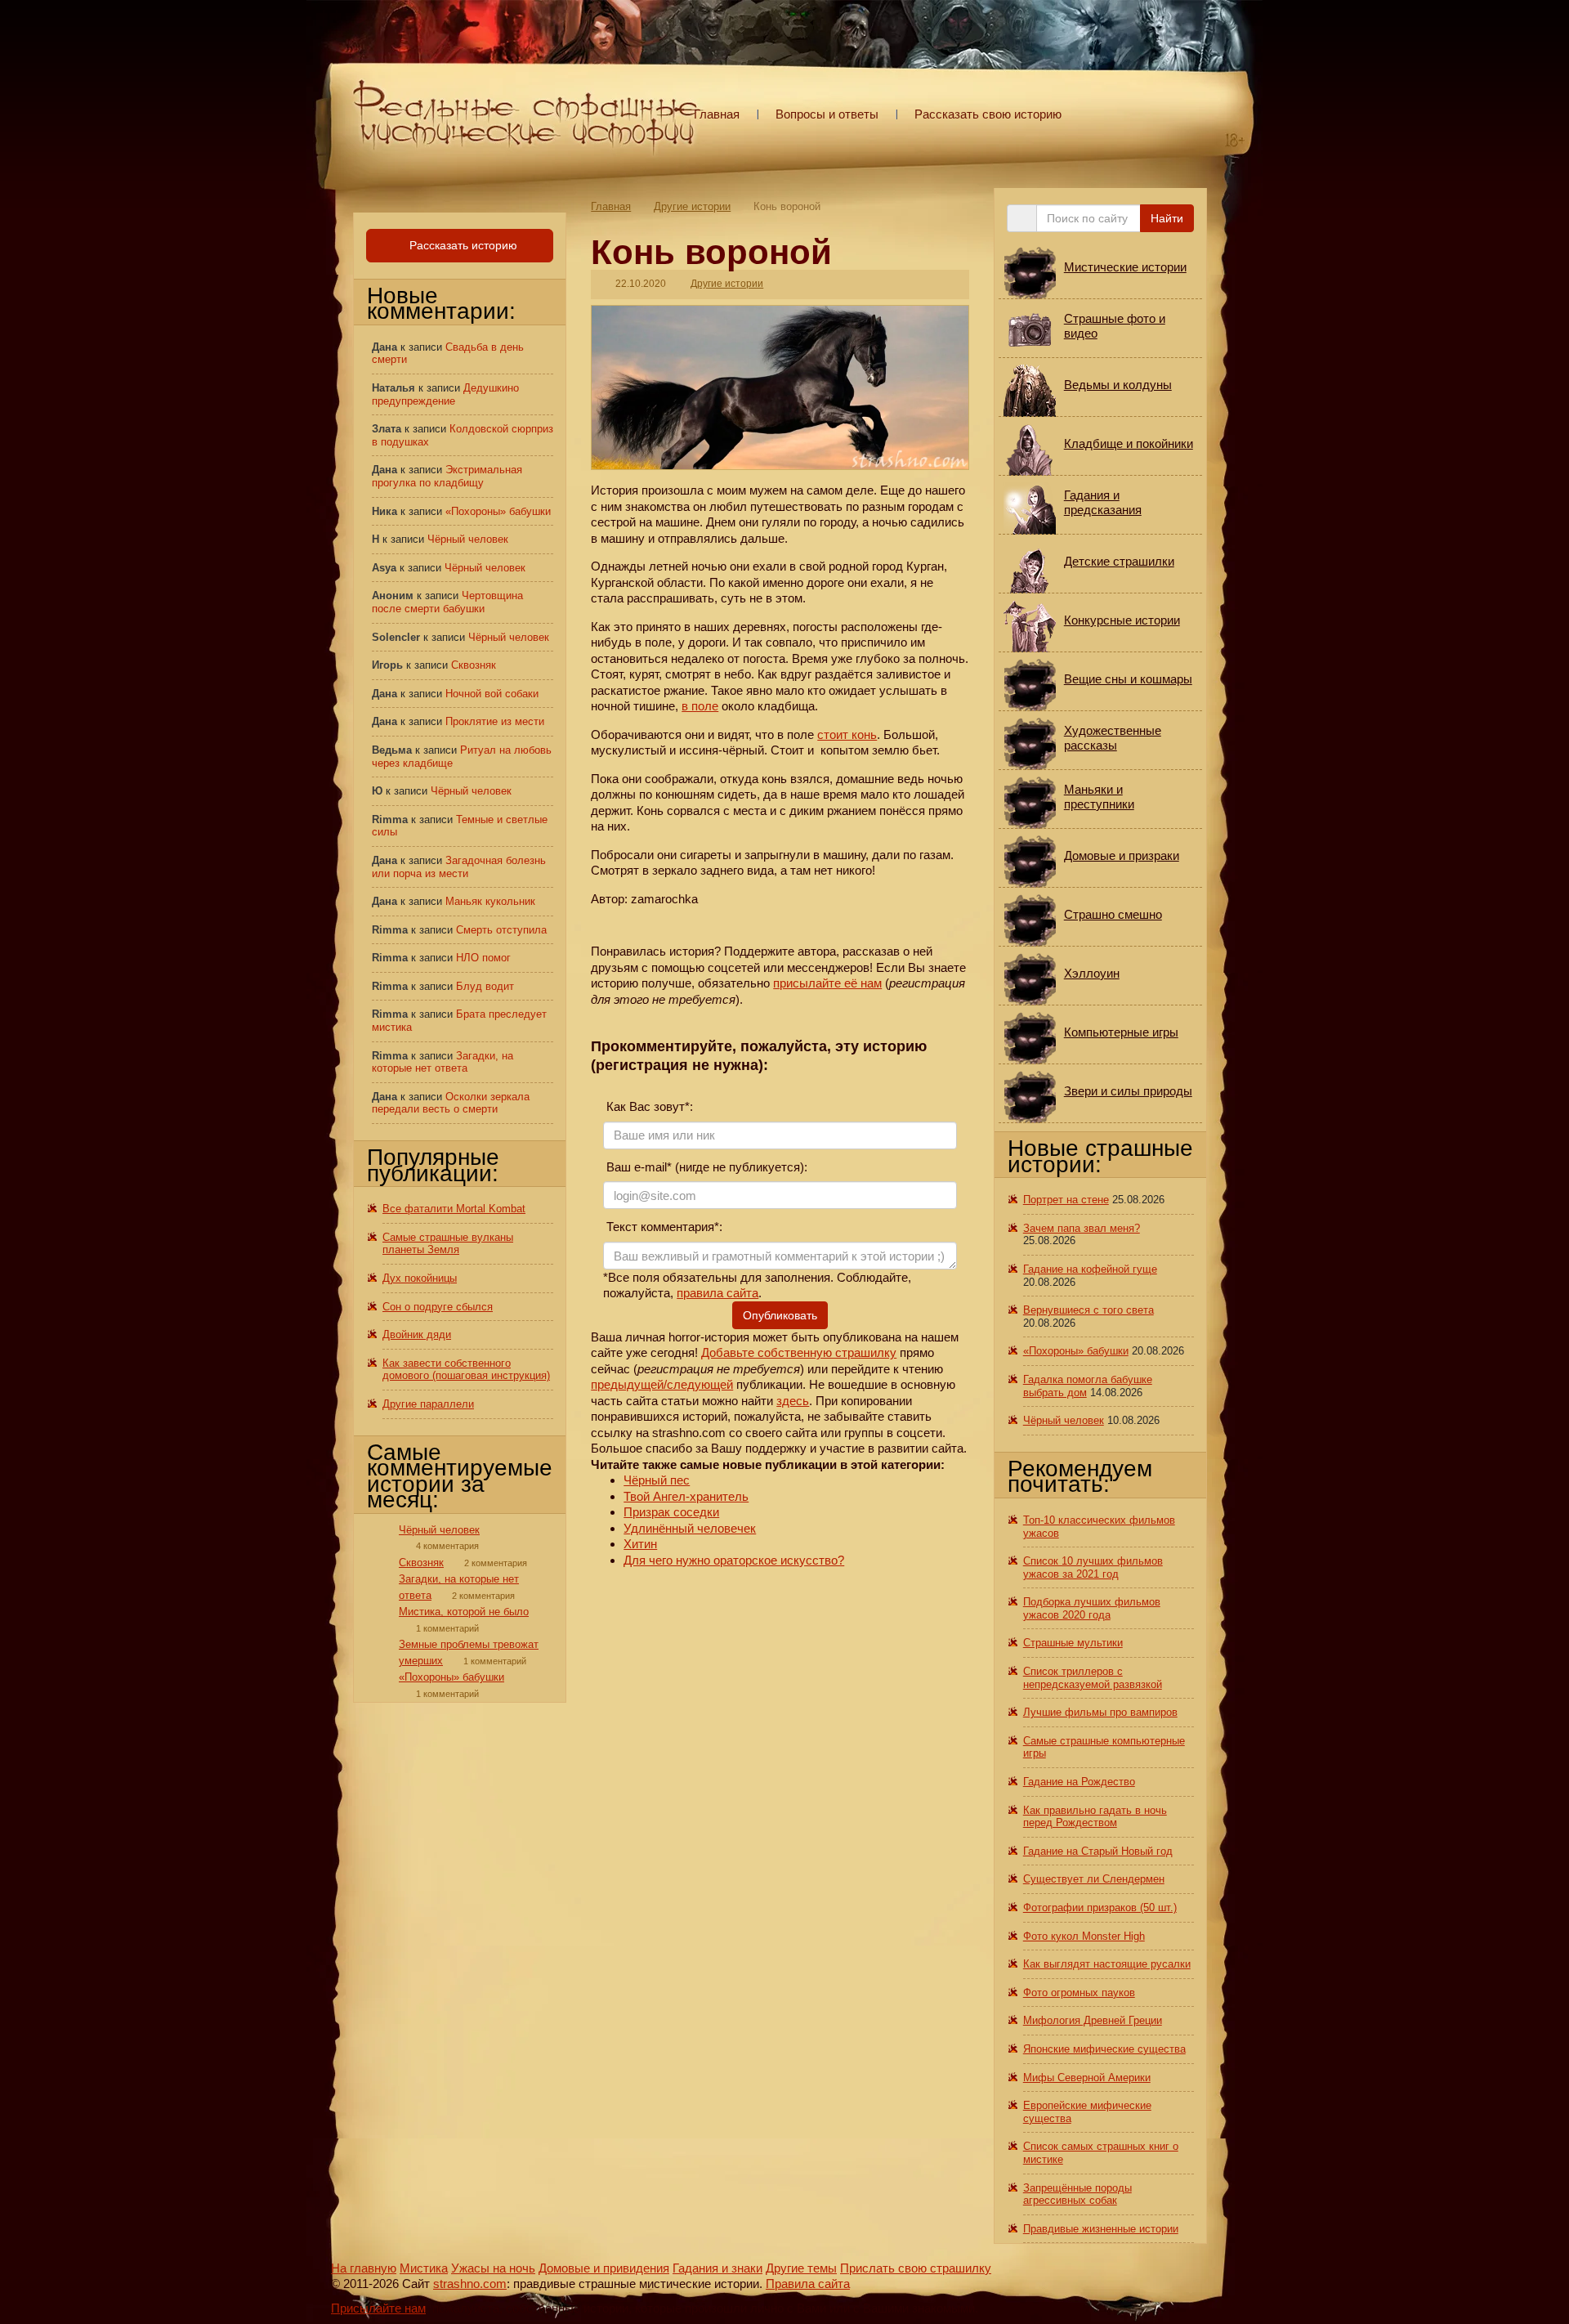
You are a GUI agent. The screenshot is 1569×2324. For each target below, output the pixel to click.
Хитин (640, 1544)
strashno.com (470, 2284)
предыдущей (627, 1384)
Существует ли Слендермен (1094, 1879)
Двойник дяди (417, 1334)
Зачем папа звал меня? (1082, 1228)
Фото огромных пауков (1079, 1993)
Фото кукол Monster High (1084, 1936)
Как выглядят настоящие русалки (1107, 1964)
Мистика (424, 2268)
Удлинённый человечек (690, 1528)
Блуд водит (485, 986)
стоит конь (847, 734)
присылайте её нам (827, 983)
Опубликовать (780, 1315)
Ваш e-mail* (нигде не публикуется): (705, 1167)
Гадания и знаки (717, 2268)
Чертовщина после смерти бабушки (447, 602)
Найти (1167, 218)
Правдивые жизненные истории (1101, 2229)
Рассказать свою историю (988, 114)
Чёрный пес (657, 1480)
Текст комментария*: (663, 1227)
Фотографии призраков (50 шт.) (1100, 1908)
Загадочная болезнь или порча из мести (459, 867)
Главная (717, 114)
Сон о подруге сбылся (438, 1307)
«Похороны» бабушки (498, 511)
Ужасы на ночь (493, 2268)
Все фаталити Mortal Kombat (454, 1209)
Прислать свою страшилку (916, 2268)
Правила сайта (808, 2284)
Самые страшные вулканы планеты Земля (448, 1244)
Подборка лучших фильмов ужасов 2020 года (1092, 1608)
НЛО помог (483, 958)
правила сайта (717, 1293)
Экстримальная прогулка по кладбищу (447, 476)
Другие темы (801, 2268)
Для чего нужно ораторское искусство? (734, 1560)
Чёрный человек (468, 539)
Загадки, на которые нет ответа (443, 1062)
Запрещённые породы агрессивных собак (1077, 2194)
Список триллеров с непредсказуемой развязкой (1093, 1678)
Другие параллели (428, 1404)
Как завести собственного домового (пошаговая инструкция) (466, 1370)
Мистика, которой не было (464, 1612)
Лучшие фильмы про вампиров (1100, 1712)
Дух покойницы (420, 1278)
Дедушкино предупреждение (445, 394)
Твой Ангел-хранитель (686, 1496)
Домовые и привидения (604, 2268)
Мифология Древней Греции (1093, 2020)
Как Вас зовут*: (648, 1106)
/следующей (698, 1384)
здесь (793, 1401)
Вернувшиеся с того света (1088, 1310)
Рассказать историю (462, 245)
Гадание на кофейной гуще (1090, 1269)
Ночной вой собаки (492, 694)
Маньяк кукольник (490, 901)
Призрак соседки (671, 1512)
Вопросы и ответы (827, 114)
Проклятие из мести (495, 721)
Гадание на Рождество (1079, 1782)
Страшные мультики (1073, 1643)
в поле (700, 706)
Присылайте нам (378, 2308)
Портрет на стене (1066, 1200)
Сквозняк (474, 665)
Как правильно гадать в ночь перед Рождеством (1095, 1817)
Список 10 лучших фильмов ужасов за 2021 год (1093, 1567)
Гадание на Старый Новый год (1098, 1851)
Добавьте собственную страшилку (799, 1352)
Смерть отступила (501, 930)
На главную (364, 2268)
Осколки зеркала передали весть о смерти (451, 1103)
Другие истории (692, 206)
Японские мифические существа (1104, 2049)
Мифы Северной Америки (1087, 2078)
